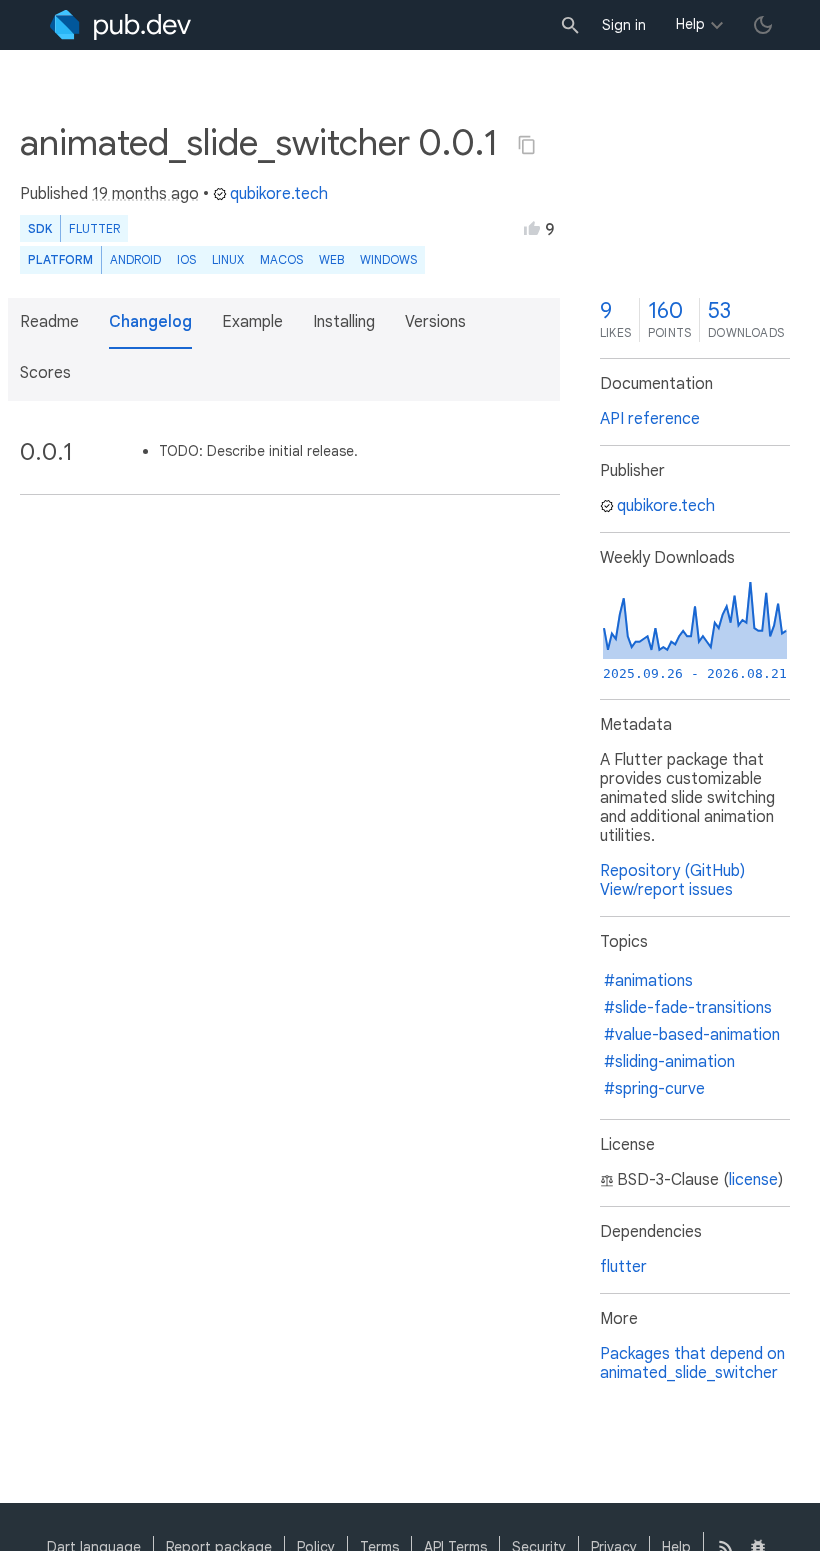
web (331, 259)
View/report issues (666, 890)
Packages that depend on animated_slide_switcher (692, 1363)
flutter (623, 1267)
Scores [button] (45, 373)
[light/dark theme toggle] (763, 25)
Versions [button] (435, 322)
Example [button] (252, 322)
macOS (281, 259)
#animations (648, 981)
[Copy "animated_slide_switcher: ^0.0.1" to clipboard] (527, 145)
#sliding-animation (669, 1062)
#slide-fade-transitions (688, 1008)
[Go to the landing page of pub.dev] (120, 25)
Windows (388, 259)
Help (690, 24)
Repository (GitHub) (672, 871)
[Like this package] (532, 228)
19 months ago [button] (145, 194)
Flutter (94, 228)
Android (135, 259)
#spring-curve (654, 1089)
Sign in (624, 25)
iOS (186, 259)
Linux (228, 259)
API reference (650, 419)
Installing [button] (344, 322)
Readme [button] (49, 322)
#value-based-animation (692, 1035)
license (753, 1180)
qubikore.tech (279, 194)
